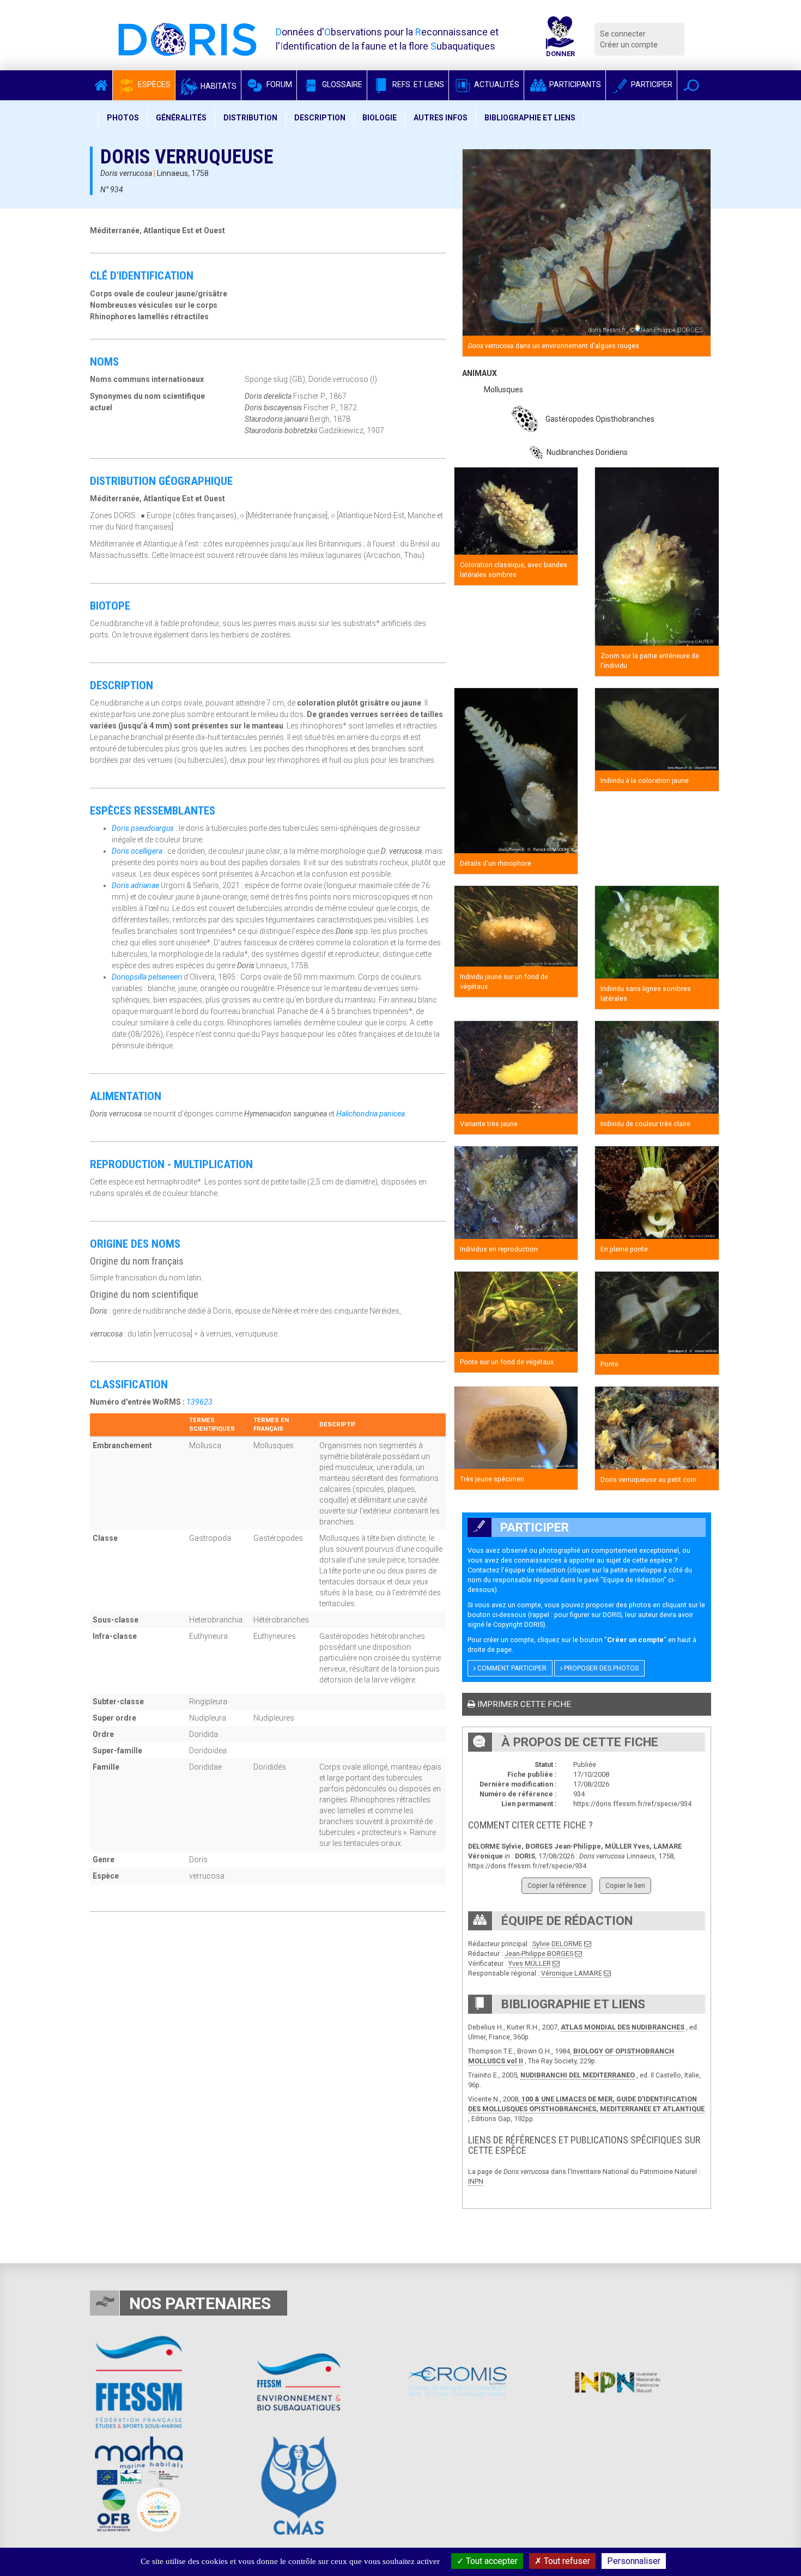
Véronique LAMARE (572, 1973)
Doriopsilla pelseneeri (147, 977)
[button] (691, 85)
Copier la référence (557, 1885)
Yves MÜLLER (530, 1963)
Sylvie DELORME (557, 1944)
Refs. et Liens (417, 84)
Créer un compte (629, 45)
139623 (199, 1402)
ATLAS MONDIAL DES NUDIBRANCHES (623, 2027)
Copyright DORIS (518, 1624)
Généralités (181, 118)
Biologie (380, 118)
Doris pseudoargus (143, 828)
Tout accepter (491, 2561)
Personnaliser (634, 2561)
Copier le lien (625, 1885)
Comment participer (511, 1668)
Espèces (153, 84)
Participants (574, 84)
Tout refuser (566, 2561)
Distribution (250, 118)
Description (320, 118)
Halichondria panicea (371, 1114)
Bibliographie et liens (530, 118)
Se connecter (623, 34)
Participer (651, 84)
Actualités (496, 84)
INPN (476, 2181)
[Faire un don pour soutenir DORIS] (560, 39)
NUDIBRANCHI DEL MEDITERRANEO (578, 2075)
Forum (278, 84)
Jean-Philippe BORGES (539, 1954)
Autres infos (441, 118)
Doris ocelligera (137, 851)
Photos (123, 118)
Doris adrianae (135, 885)
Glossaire (341, 84)
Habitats (218, 86)
